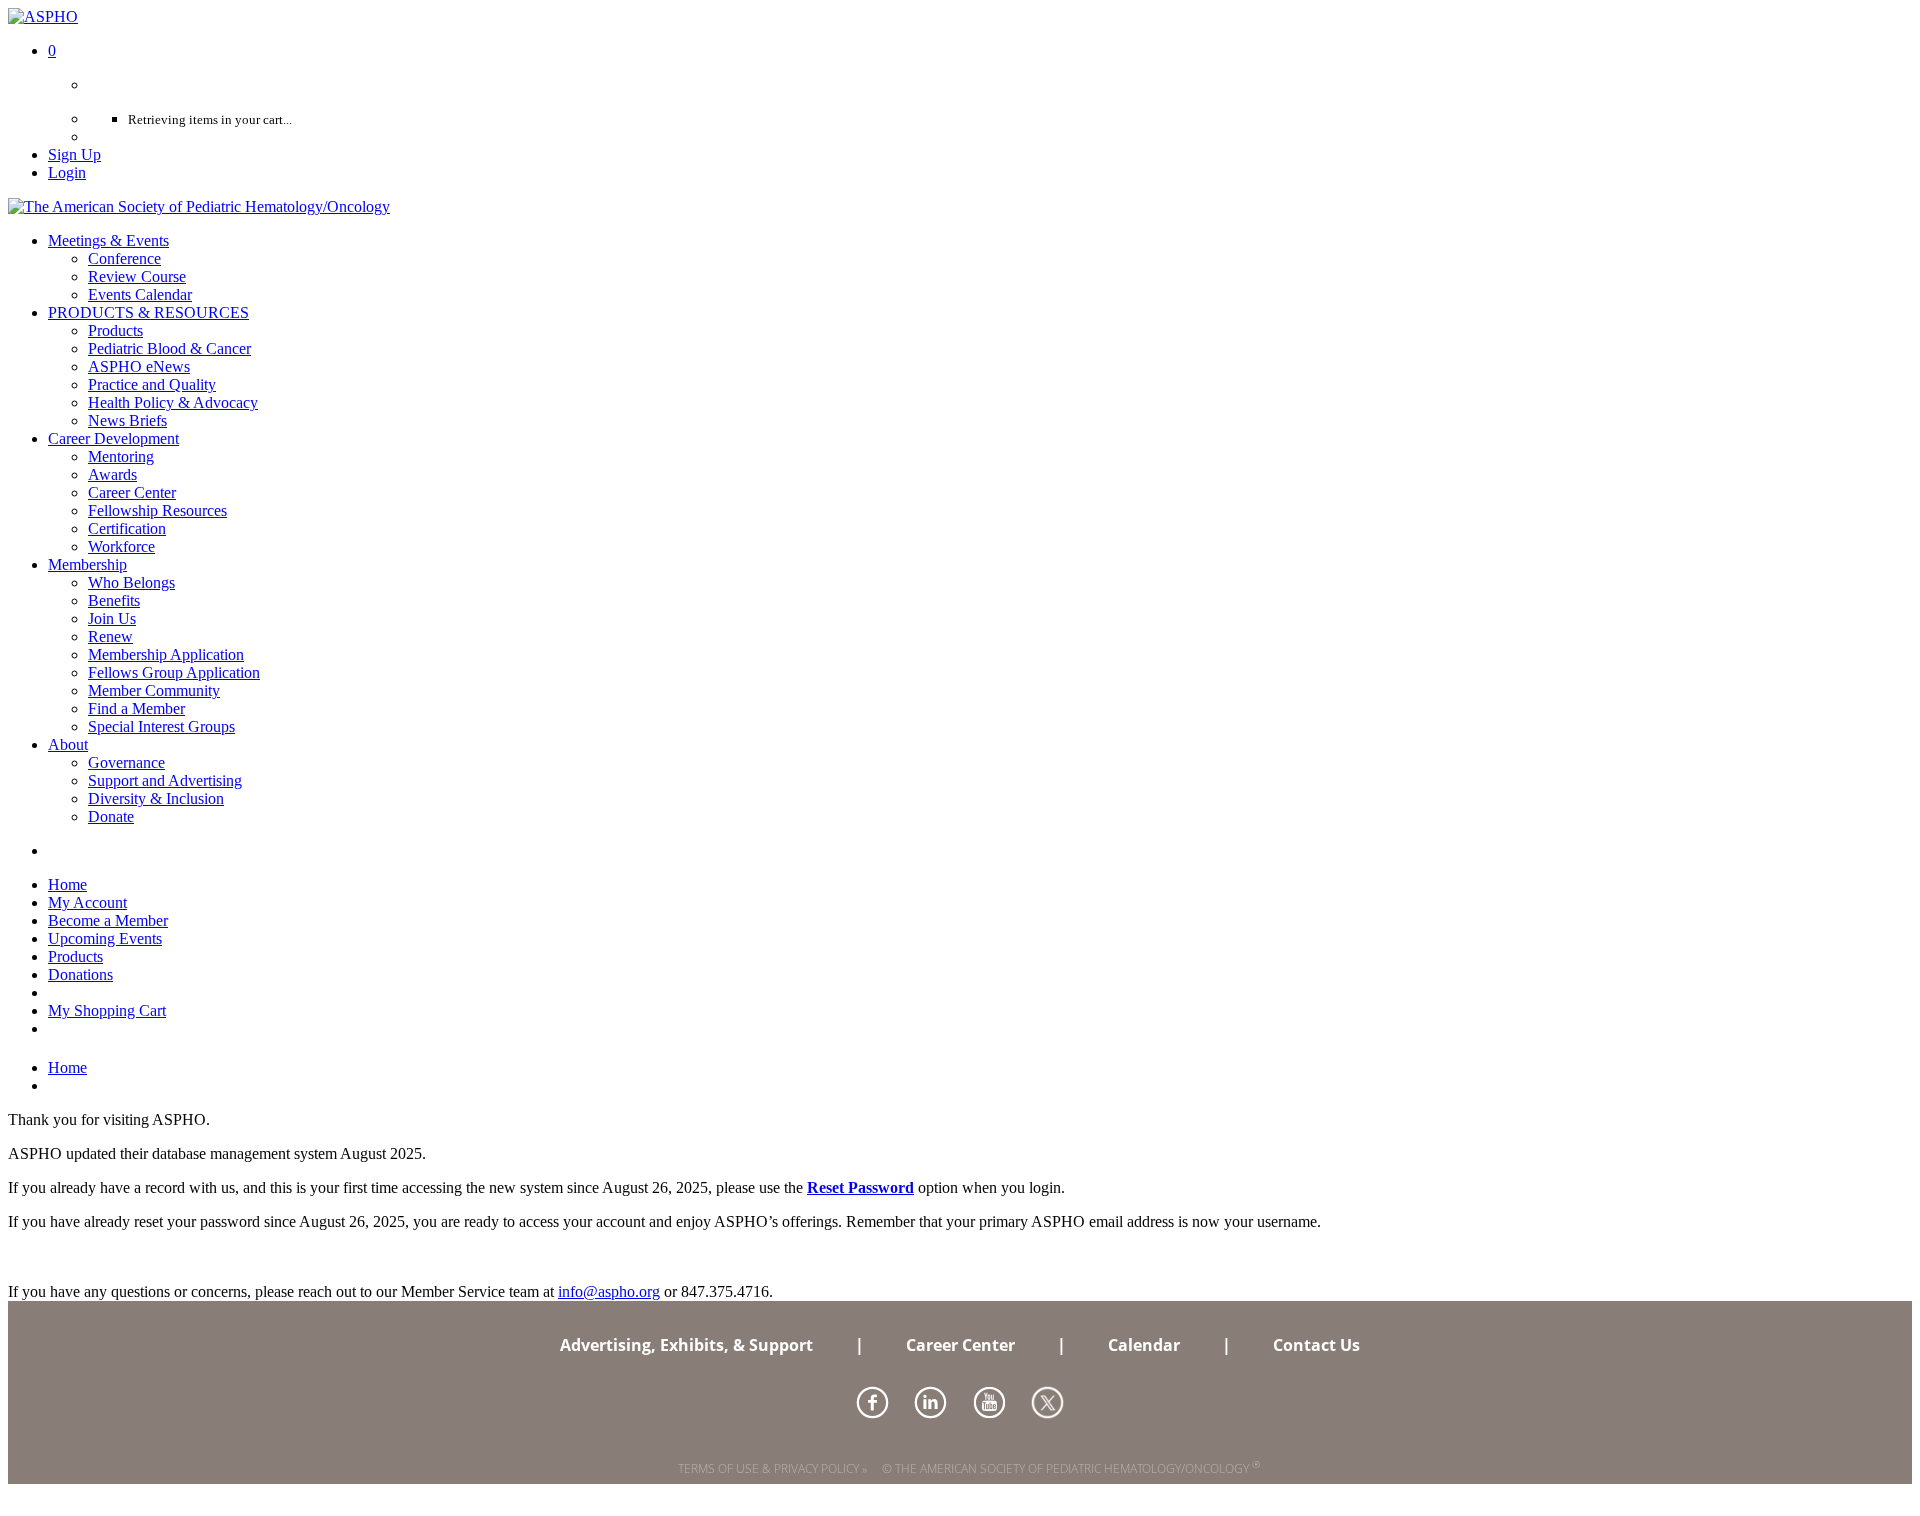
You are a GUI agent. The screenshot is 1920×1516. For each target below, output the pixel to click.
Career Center (960, 1345)
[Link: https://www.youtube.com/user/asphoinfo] (989, 1402)
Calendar (1144, 1345)
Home (67, 1067)
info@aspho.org (609, 1291)
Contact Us (1316, 1345)
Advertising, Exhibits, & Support (686, 1345)
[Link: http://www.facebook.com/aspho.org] (872, 1402)
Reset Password (860, 1187)
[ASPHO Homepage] (199, 206)
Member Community (154, 690)
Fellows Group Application (174, 672)
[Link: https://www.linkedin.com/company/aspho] (930, 1402)
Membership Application (166, 654)
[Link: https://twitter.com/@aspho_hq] (1047, 1402)
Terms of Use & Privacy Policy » (772, 1468)
